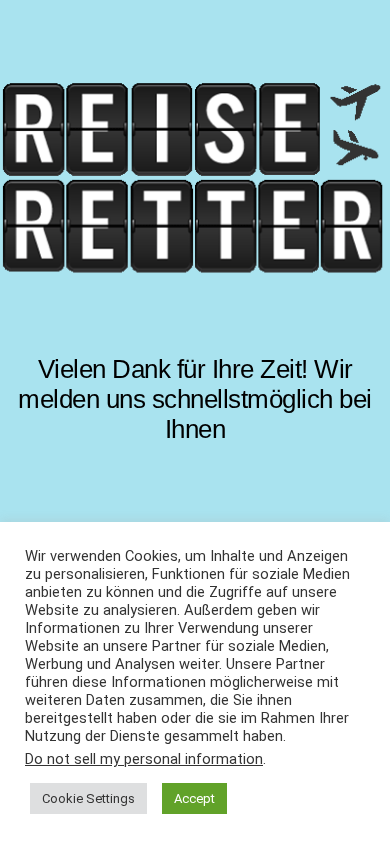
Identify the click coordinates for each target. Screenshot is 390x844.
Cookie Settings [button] (88, 798)
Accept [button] (194, 798)
